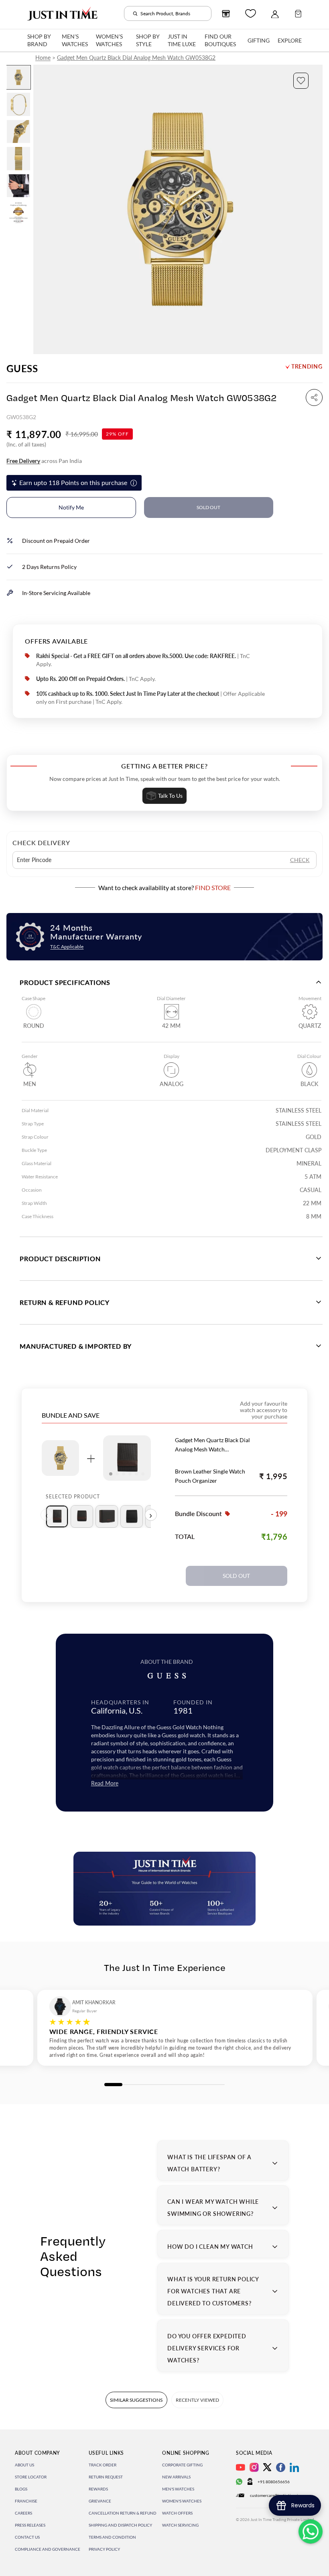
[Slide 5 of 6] (18, 186)
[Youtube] (241, 2467)
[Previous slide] (40, 210)
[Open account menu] (275, 14)
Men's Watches (178, 2489)
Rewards (98, 2489)
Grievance (100, 2501)
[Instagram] (254, 2467)
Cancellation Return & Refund (123, 2513)
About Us (24, 2465)
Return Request (106, 2477)
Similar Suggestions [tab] (136, 2400)
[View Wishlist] (251, 13)
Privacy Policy (104, 2549)
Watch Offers (177, 2513)
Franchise (26, 2501)
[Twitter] (267, 2467)
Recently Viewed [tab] (197, 2400)
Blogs (21, 2489)
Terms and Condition (112, 2537)
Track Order (103, 2465)
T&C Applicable (67, 947)
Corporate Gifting (182, 2465)
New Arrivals (176, 2477)
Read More (105, 1783)
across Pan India (44, 461)
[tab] (57, 1516)
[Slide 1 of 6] (18, 77)
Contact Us (27, 2537)
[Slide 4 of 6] (18, 158)
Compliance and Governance (48, 2549)
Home (43, 58)
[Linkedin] (294, 2467)
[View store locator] (226, 14)
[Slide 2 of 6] (18, 104)
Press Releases (30, 2525)
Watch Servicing (180, 2525)
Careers (23, 2513)
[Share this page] (314, 397)
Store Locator (31, 2477)
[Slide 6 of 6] (18, 213)
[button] (301, 81)
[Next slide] (316, 210)
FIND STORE (213, 888)
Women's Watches (182, 2501)
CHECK (300, 860)
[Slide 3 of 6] (18, 131)
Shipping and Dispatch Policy (120, 2525)
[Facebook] (281, 2467)
